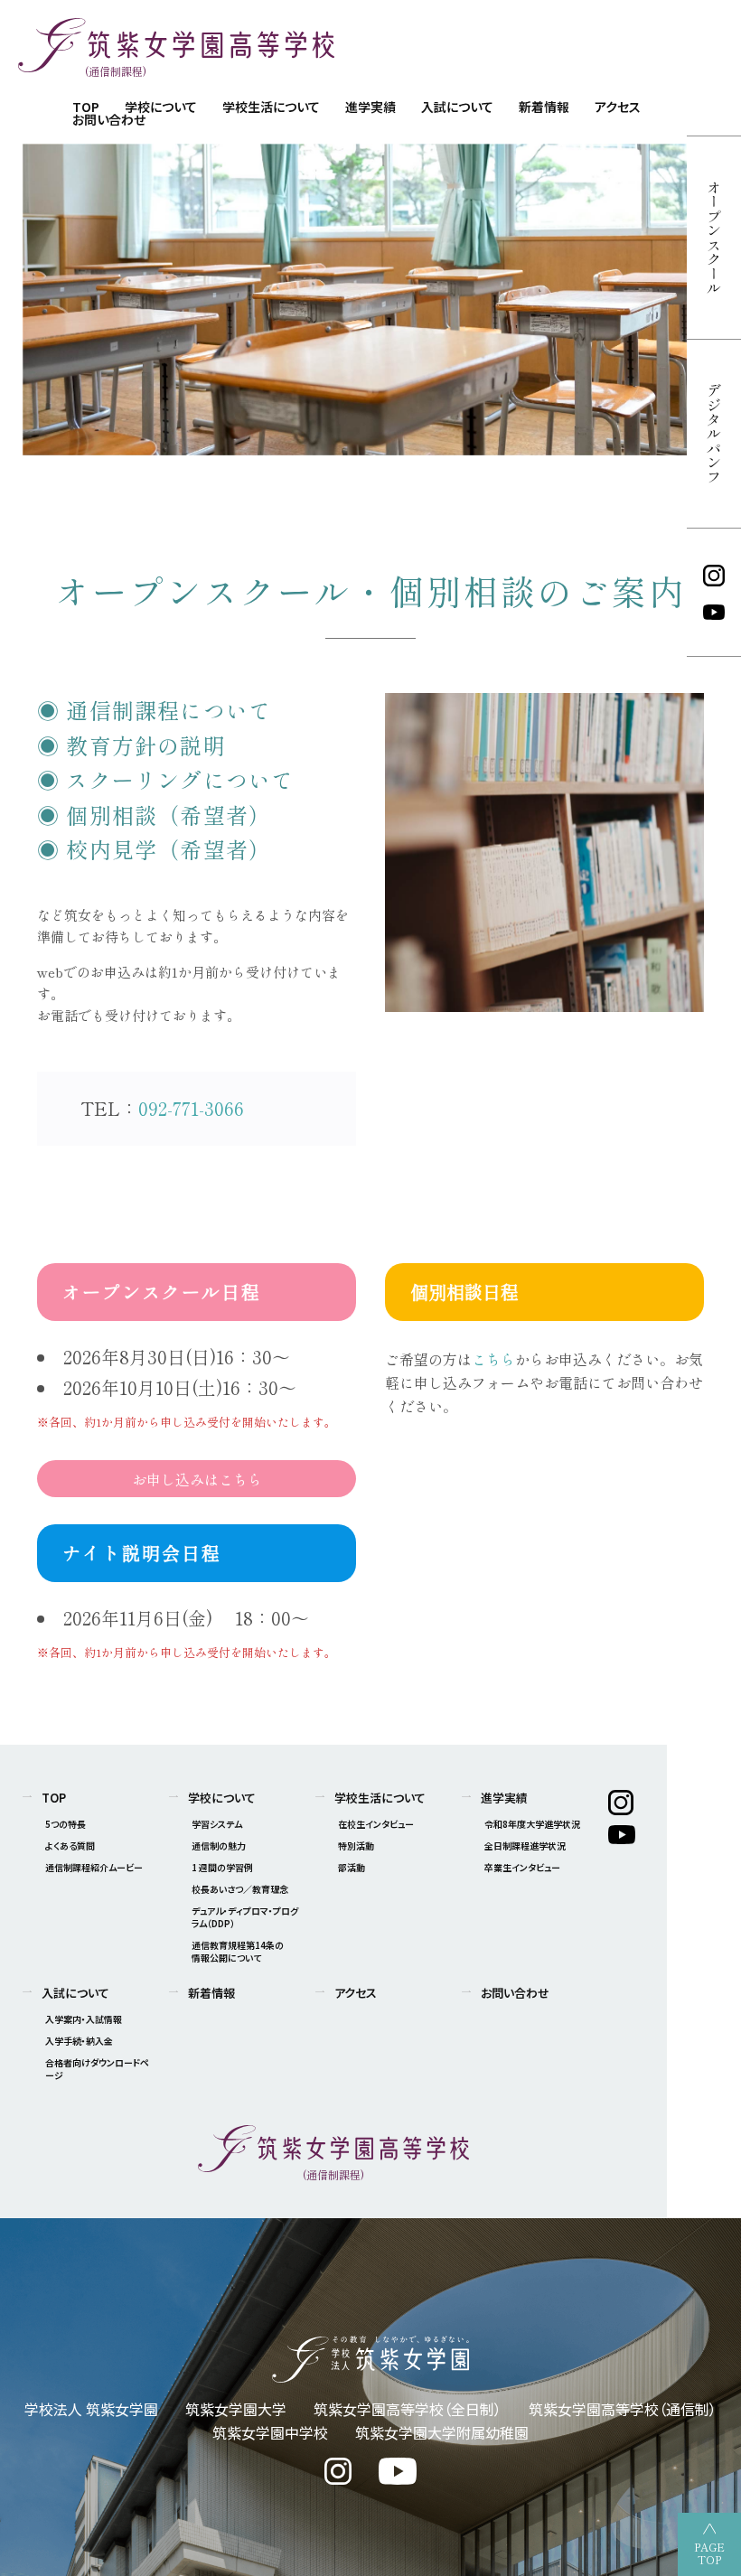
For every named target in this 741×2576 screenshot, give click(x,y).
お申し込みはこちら (197, 1479)
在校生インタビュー (376, 1824)
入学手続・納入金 (79, 2041)
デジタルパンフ (714, 434)
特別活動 (356, 1845)
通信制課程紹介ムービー (94, 1867)
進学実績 (370, 107)
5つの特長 (66, 1824)
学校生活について (271, 107)
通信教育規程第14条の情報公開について (238, 1951)
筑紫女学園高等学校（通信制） (623, 2409)
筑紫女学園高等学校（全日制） (408, 2409)
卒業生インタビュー (522, 1867)
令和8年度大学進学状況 (532, 1824)
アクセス (618, 107)
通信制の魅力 (219, 1845)
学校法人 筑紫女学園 (91, 2409)
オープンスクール (714, 238)
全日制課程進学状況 (525, 1845)
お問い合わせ (109, 119)
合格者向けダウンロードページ (97, 2069)
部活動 (352, 1867)
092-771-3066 (191, 1108)
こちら (493, 1359)
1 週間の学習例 (222, 1867)
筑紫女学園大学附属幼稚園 (442, 2432)
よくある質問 (70, 1845)
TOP (54, 1798)
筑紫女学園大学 (236, 2409)
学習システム (217, 1824)
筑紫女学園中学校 (270, 2432)
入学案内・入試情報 (84, 2019)
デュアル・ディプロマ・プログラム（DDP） (245, 1917)
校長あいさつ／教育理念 (240, 1889)
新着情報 (544, 107)
